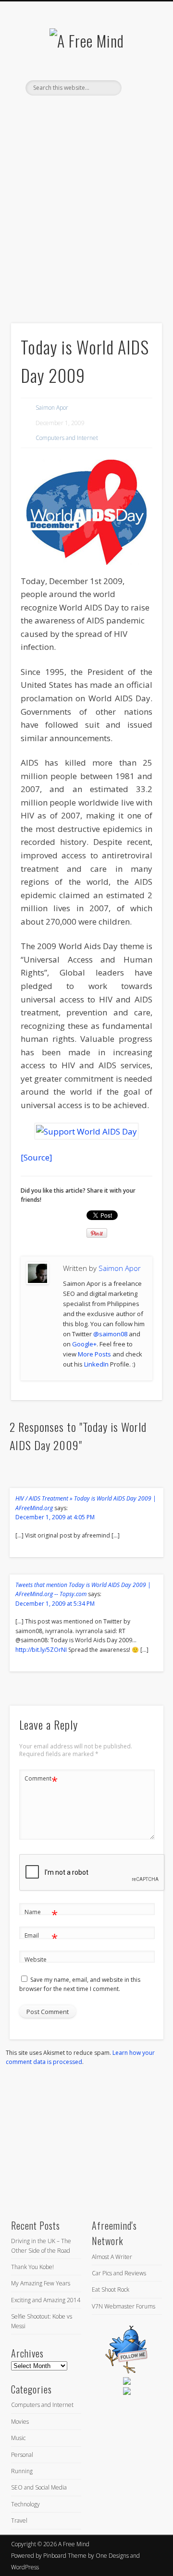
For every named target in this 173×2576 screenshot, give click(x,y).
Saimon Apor (52, 408)
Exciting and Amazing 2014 (46, 2300)
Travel (19, 2521)
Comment (41, 1780)
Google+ (84, 1344)
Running (22, 2471)
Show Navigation (139, 86)
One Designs (112, 2556)
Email (41, 1937)
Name (41, 1914)
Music (18, 2438)
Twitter (75, 112)
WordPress (25, 2567)
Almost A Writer (112, 2257)
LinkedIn (95, 112)
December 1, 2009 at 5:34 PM (55, 1604)
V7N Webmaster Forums (124, 2306)
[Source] (37, 1157)
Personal (22, 2455)
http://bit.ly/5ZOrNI (41, 1650)
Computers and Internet (67, 438)
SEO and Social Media (39, 2487)
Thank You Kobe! (32, 2267)
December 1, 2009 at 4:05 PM (55, 1517)
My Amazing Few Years (41, 2283)
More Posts (94, 1354)
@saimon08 (110, 1334)
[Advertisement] (86, 226)
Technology (25, 2504)
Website (36, 1959)
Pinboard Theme (65, 2556)
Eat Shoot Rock (111, 2289)
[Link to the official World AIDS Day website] (86, 1131)
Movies (20, 2422)
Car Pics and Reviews (119, 2273)
